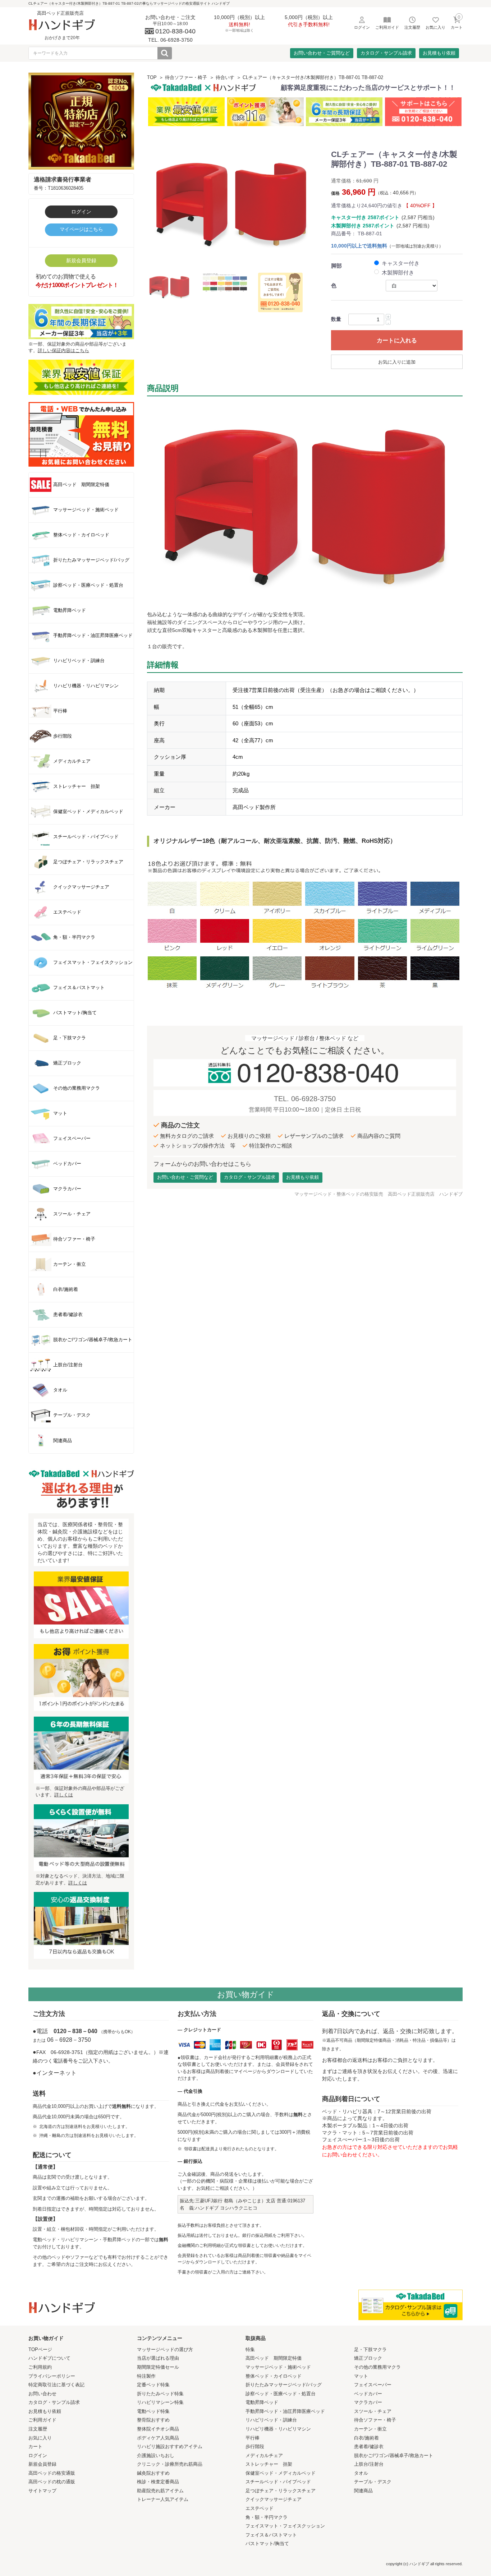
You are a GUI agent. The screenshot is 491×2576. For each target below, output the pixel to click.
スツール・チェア (373, 2411)
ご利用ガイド (42, 2420)
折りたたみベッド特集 (160, 2394)
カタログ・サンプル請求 (386, 53)
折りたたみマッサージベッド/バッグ (284, 2385)
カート (35, 2446)
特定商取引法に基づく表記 (56, 2385)
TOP (152, 77)
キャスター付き (401, 263)
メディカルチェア (264, 2455)
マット (361, 2376)
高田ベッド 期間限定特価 (274, 2358)
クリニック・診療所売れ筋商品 (170, 2464)
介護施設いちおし (156, 2455)
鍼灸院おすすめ (153, 2473)
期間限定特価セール (158, 2367)
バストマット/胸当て (267, 2543)
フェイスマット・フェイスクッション (285, 2526)
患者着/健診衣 (369, 2446)
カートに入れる (397, 340)
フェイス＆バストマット (271, 2535)
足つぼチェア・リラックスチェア (281, 2491)
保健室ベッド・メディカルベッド (281, 2473)
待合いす (225, 77)
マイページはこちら (81, 229)
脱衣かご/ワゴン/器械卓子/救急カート (394, 2455)
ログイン (81, 212)
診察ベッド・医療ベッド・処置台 (281, 2394)
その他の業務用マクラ (377, 2367)
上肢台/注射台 (369, 2464)
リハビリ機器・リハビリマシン (278, 2429)
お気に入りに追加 (397, 362)
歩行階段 (255, 2446)
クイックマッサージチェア (274, 2499)
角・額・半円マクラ (267, 2517)
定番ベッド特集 (153, 2385)
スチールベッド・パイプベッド (278, 2482)
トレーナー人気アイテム (163, 2499)
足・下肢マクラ (370, 2349)
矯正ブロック (368, 2358)
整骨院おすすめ (153, 2420)
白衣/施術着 (366, 2438)
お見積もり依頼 (439, 53)
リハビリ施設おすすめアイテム (170, 2446)
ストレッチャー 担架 (269, 2464)
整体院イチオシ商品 (158, 2429)
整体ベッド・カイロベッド (274, 2376)
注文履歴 (38, 2429)
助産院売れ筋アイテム (160, 2491)
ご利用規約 (40, 2367)
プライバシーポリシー (52, 2376)
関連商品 (363, 2491)
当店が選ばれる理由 (158, 2358)
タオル (361, 2473)
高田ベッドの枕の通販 (52, 2482)
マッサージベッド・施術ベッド (278, 2367)
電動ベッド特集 (153, 2411)
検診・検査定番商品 (158, 2482)
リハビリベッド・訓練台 (271, 2420)
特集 (250, 2349)
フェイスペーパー (373, 2385)
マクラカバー (368, 2402)
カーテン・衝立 (370, 2429)
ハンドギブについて (49, 2358)
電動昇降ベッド (262, 2402)
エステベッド (260, 2508)
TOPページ (40, 2349)
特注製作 (146, 2376)
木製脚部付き (398, 273)
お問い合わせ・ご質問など (322, 53)
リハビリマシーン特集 (160, 2402)
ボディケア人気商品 (158, 2438)
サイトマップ (42, 2491)
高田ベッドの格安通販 (52, 2473)
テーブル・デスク (373, 2482)
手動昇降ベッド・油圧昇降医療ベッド (285, 2411)
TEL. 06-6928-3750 (305, 1099)
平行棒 (253, 2438)
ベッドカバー (368, 2394)
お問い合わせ (42, 2394)
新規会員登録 (81, 260)
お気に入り (40, 2438)
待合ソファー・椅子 (186, 77)
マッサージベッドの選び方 (165, 2349)
